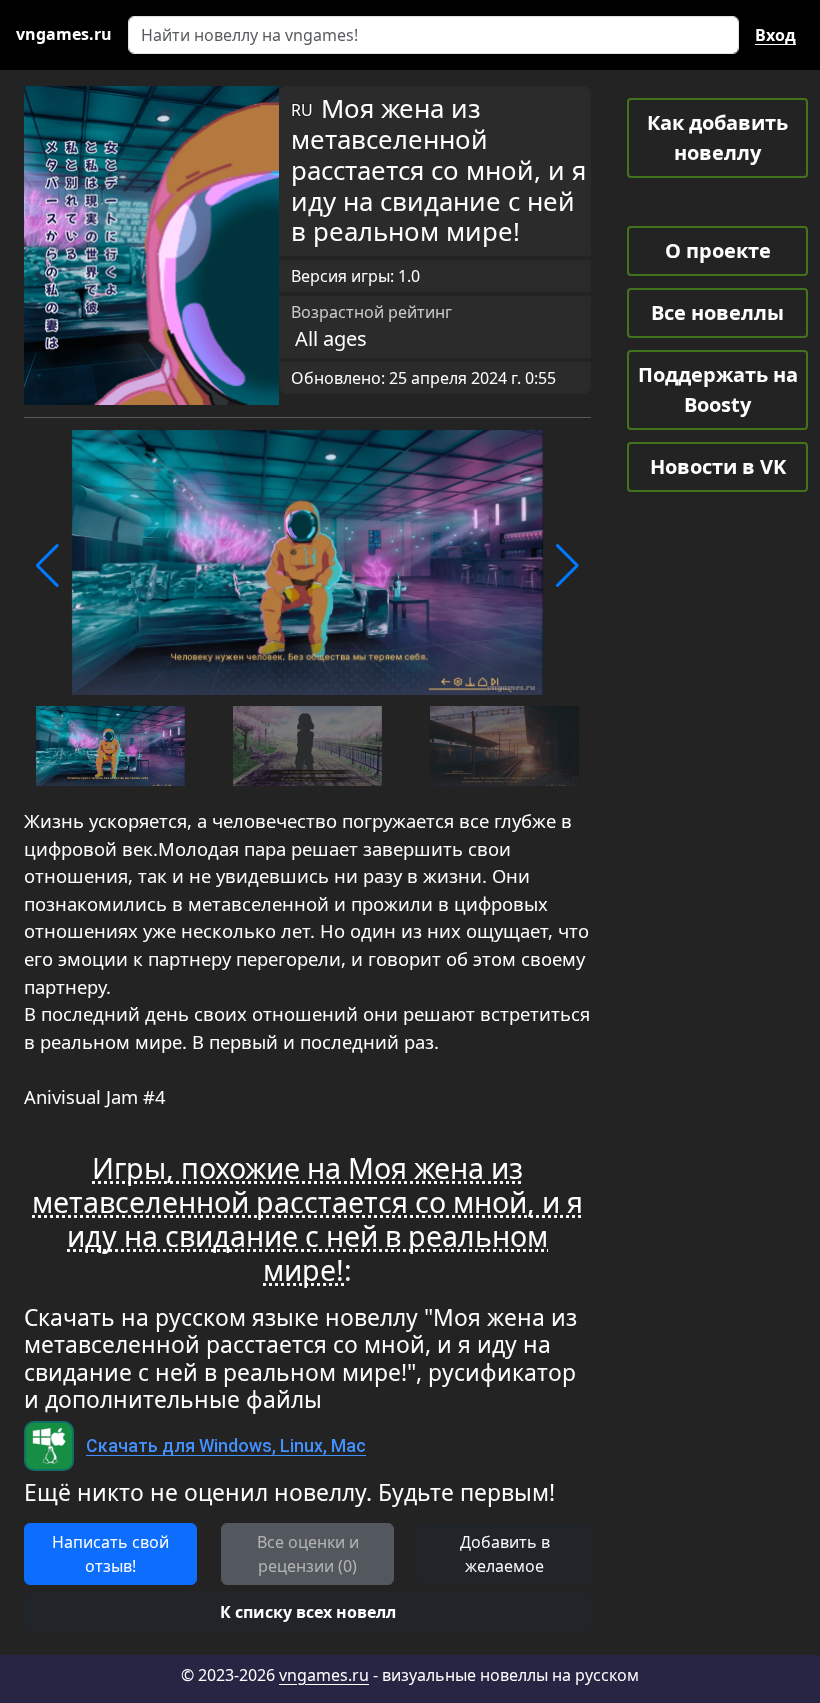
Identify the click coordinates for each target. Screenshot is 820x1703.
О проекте (718, 250)
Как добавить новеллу (717, 137)
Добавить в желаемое (505, 1554)
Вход (775, 35)
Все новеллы (717, 312)
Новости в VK (718, 466)
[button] (47, 566)
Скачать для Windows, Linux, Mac (226, 1446)
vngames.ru (324, 1675)
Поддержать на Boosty (718, 389)
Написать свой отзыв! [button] (110, 1554)
